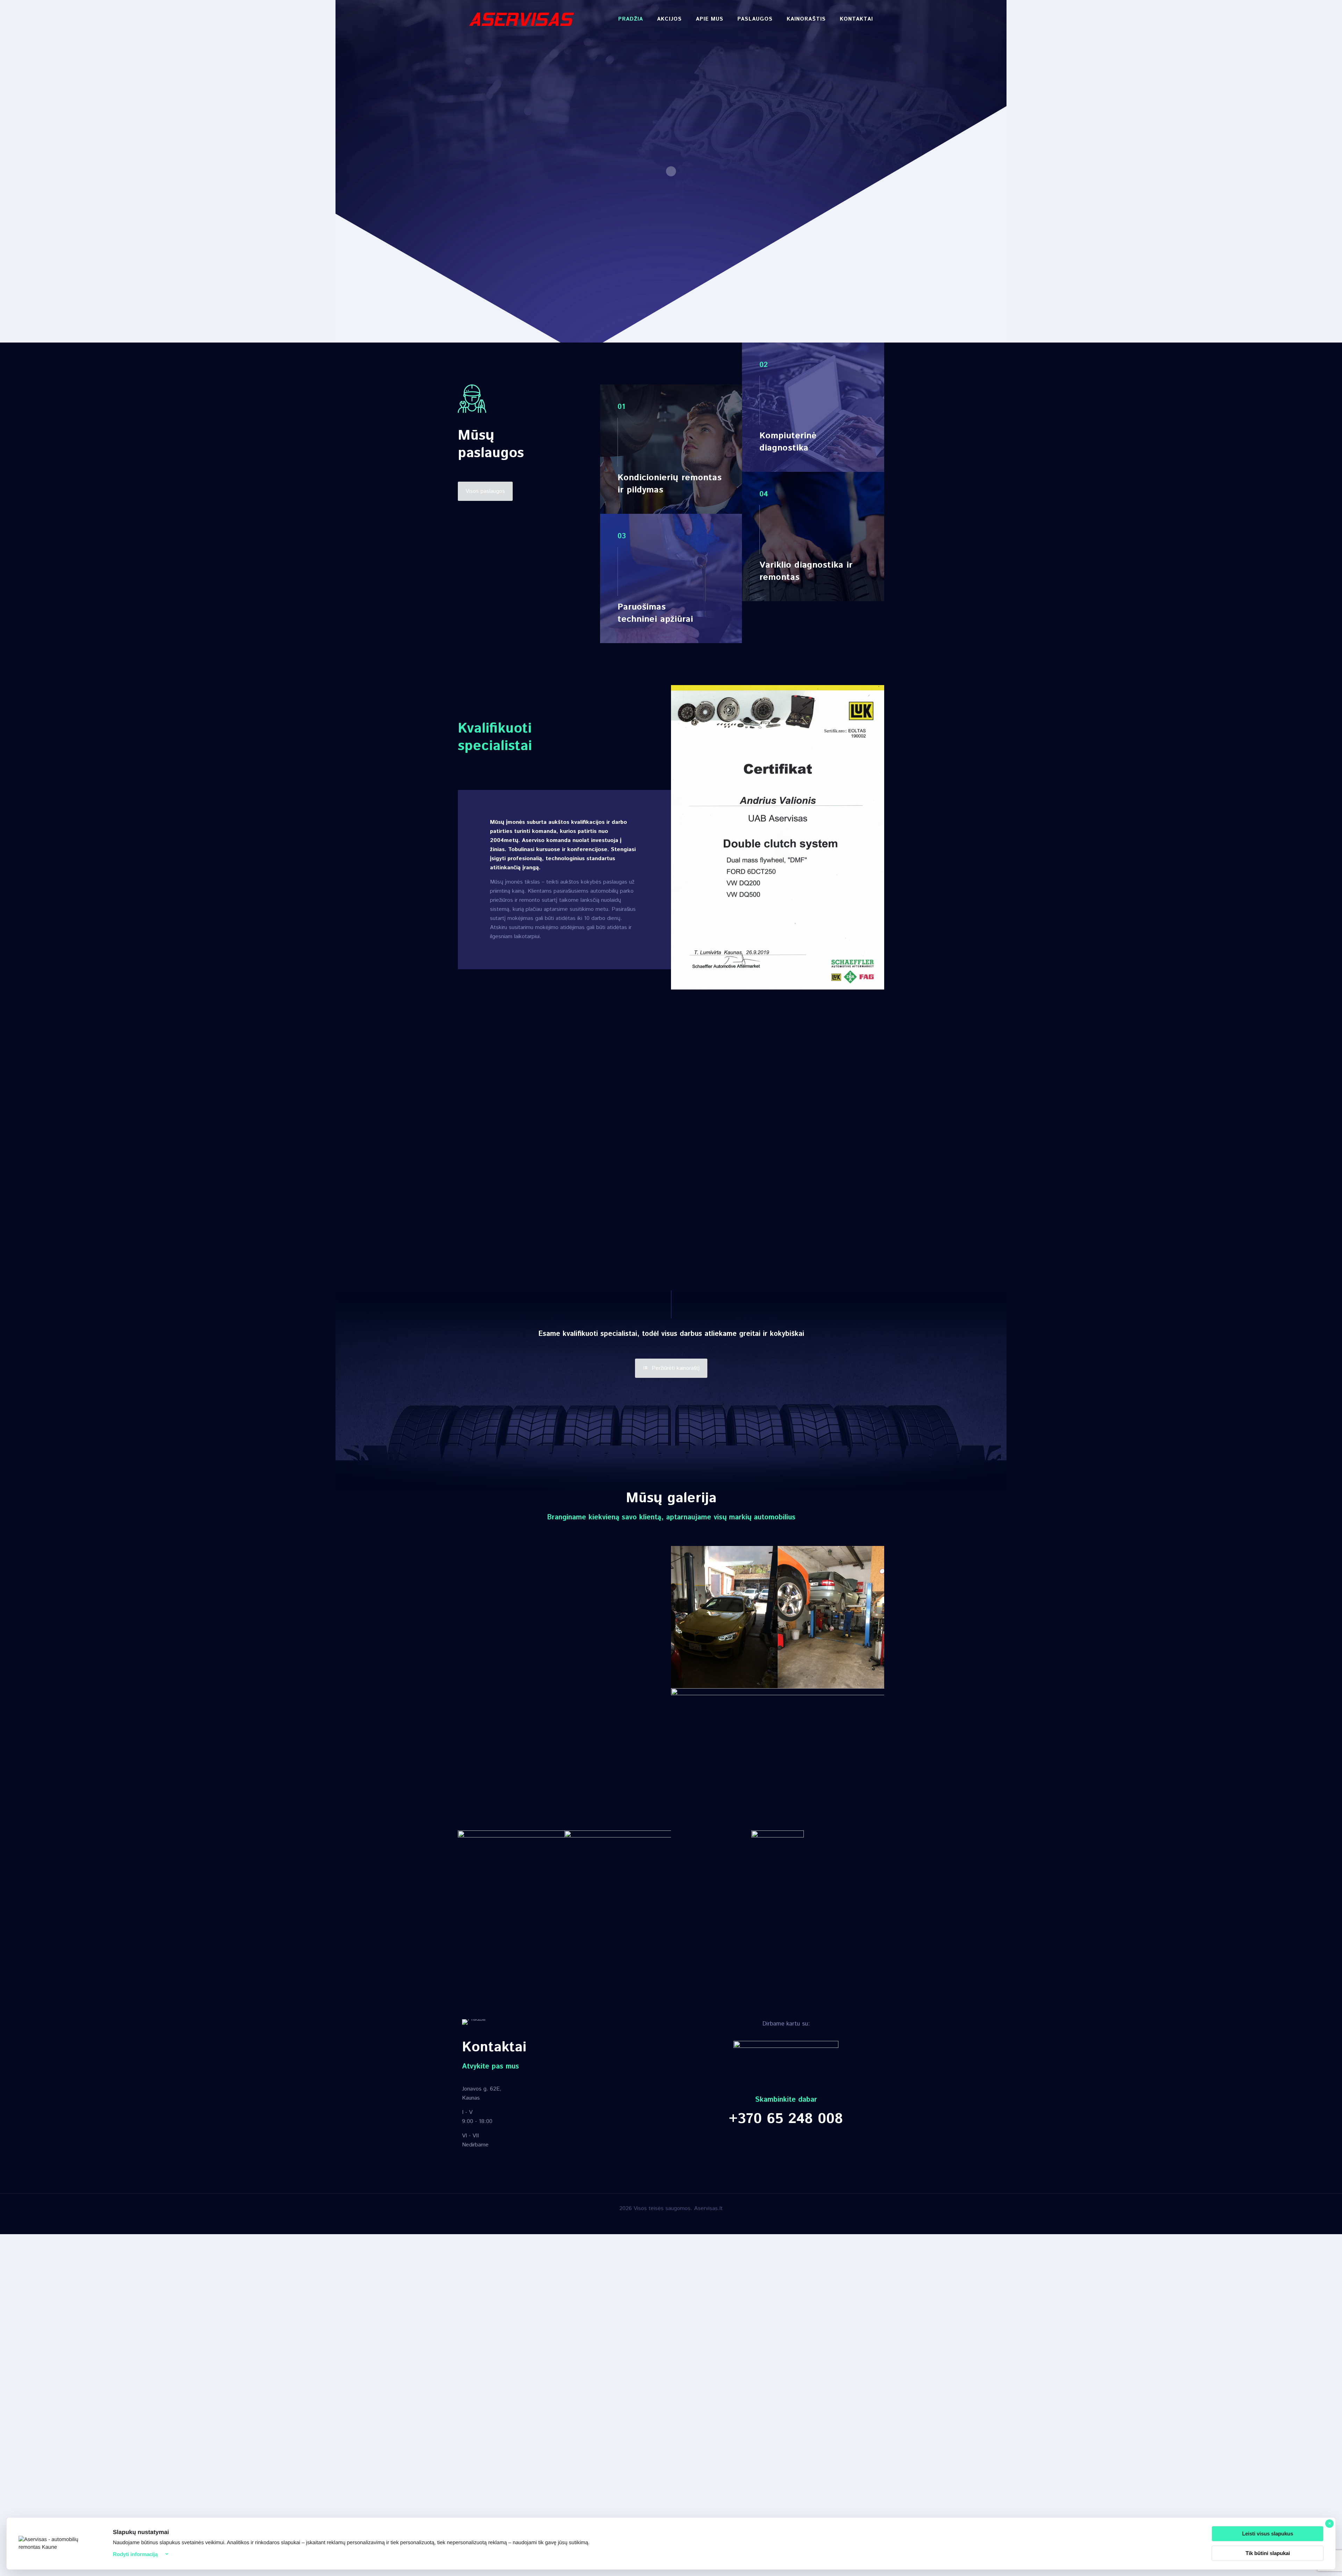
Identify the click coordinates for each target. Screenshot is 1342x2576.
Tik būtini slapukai (1268, 2553)
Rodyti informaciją (135, 2554)
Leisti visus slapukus (1268, 2534)
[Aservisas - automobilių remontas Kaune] (521, 19)
